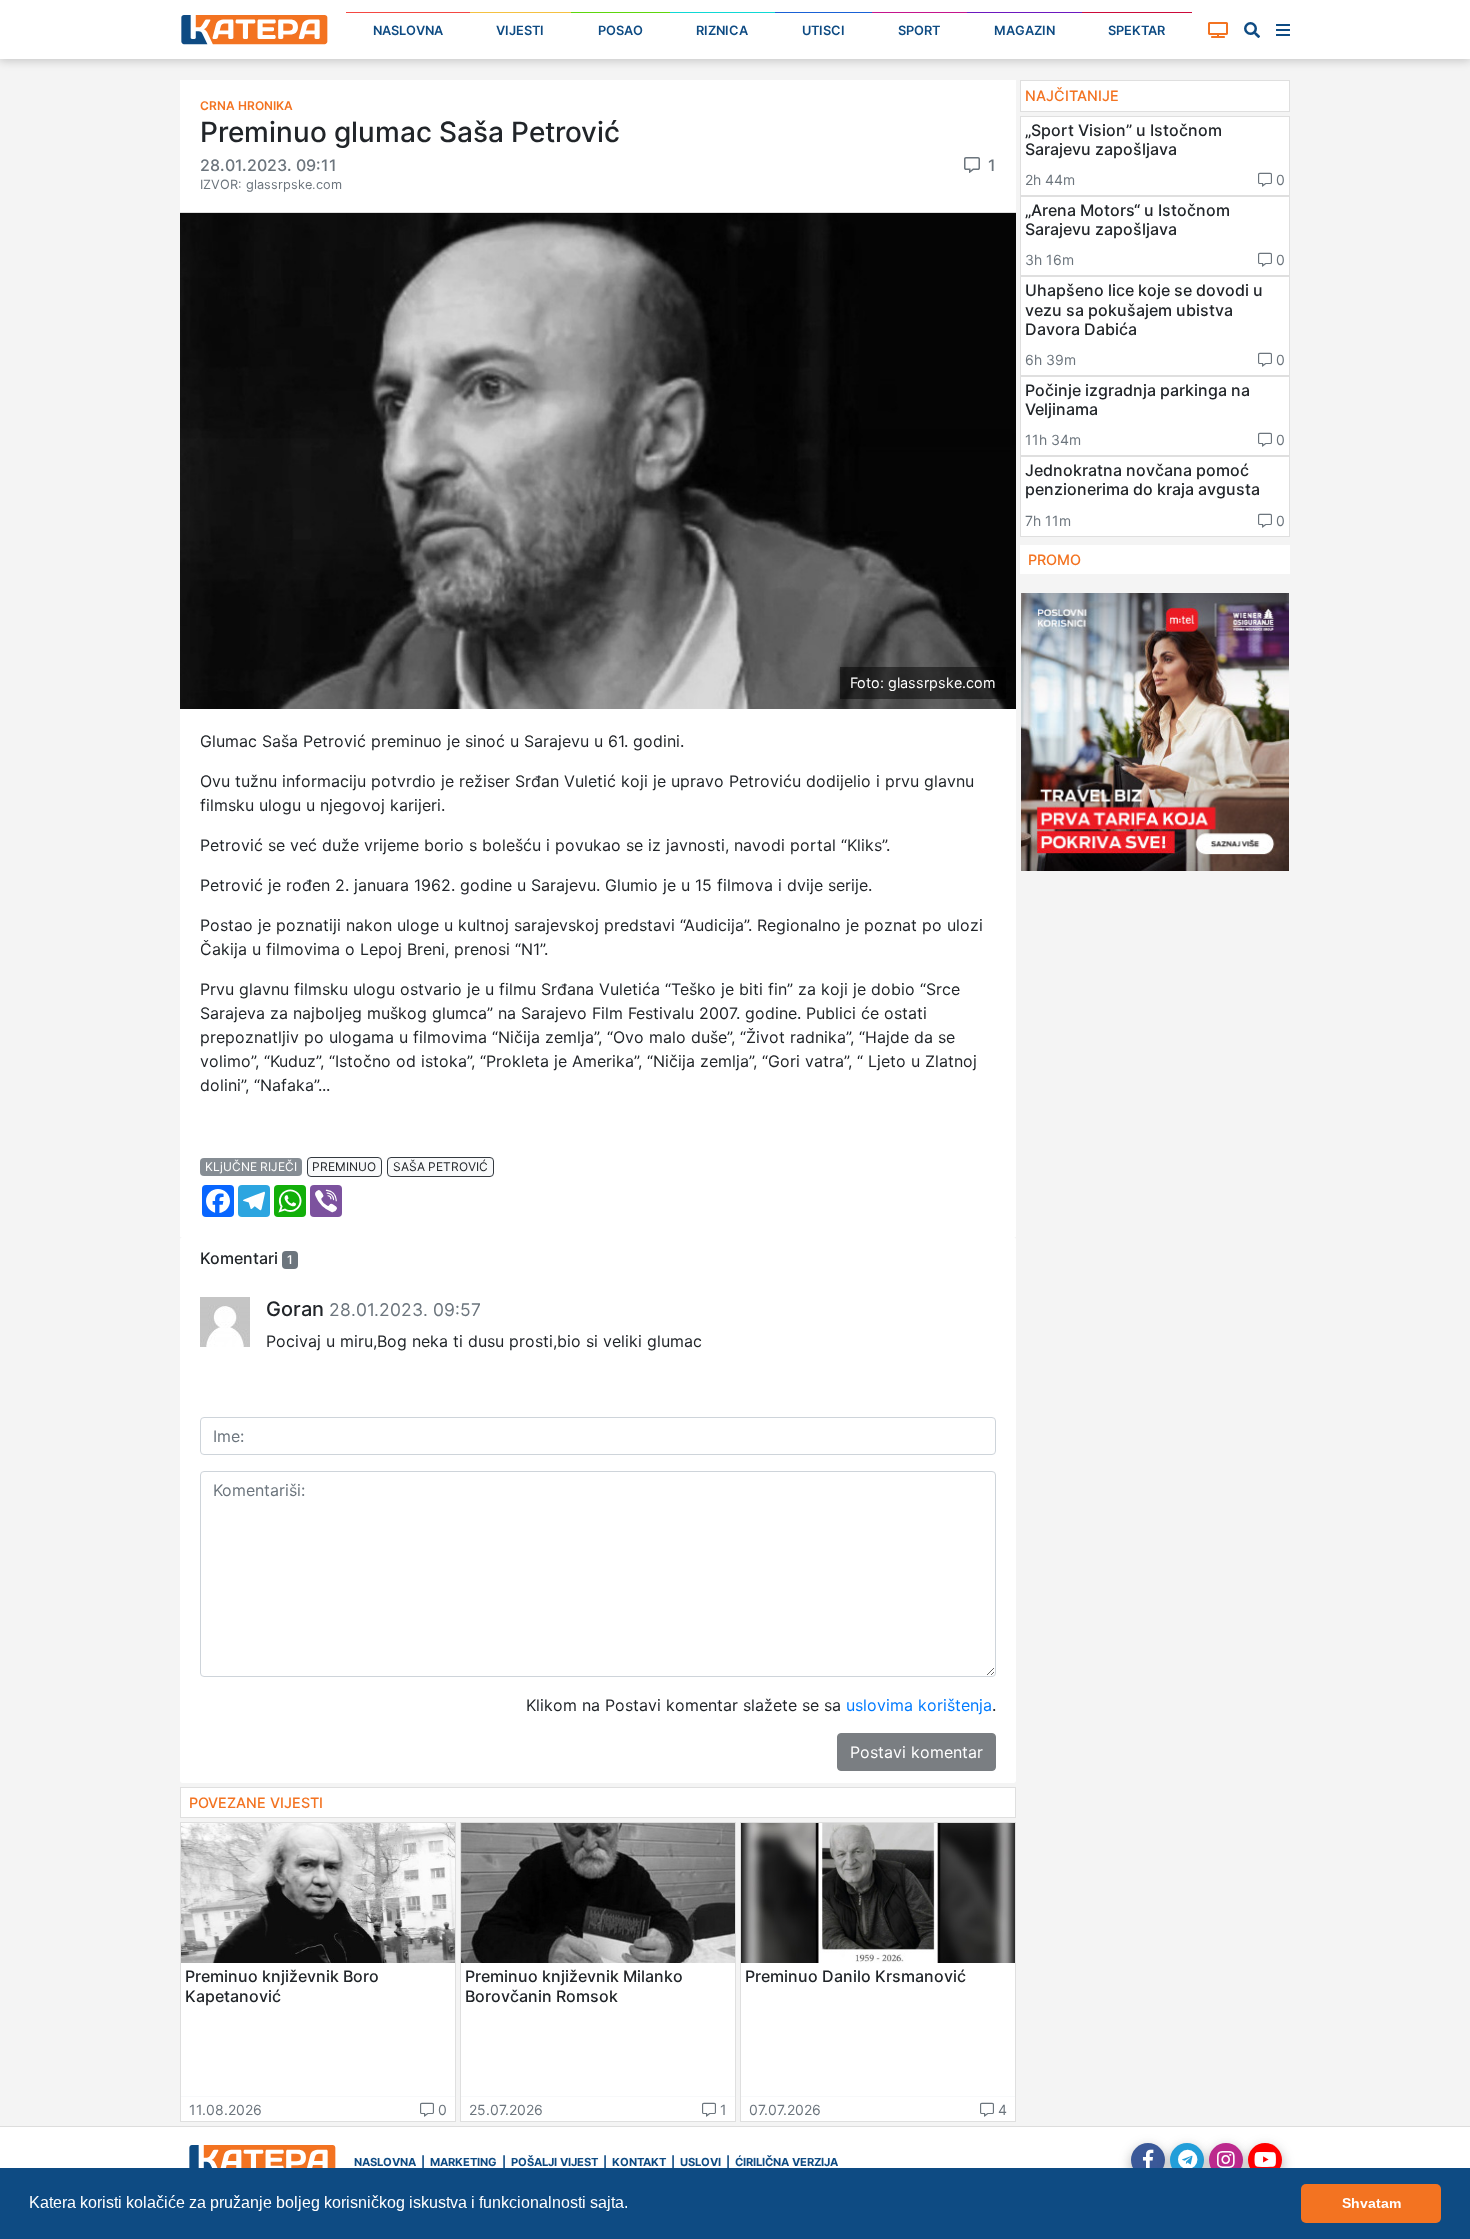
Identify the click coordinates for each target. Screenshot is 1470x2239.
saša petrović (440, 1166)
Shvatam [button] (1371, 2203)
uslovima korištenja (919, 1705)
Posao (620, 30)
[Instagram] (1226, 2160)
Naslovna (408, 30)
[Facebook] (1148, 2160)
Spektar (1136, 30)
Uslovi (700, 2162)
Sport (919, 30)
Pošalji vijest (554, 2162)
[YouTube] (1265, 2160)
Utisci (823, 30)
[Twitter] (1187, 2160)
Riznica (722, 30)
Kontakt (639, 2162)
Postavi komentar (916, 1752)
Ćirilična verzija (786, 2162)
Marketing (463, 2162)
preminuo (344, 1166)
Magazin (1024, 30)
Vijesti (520, 30)
